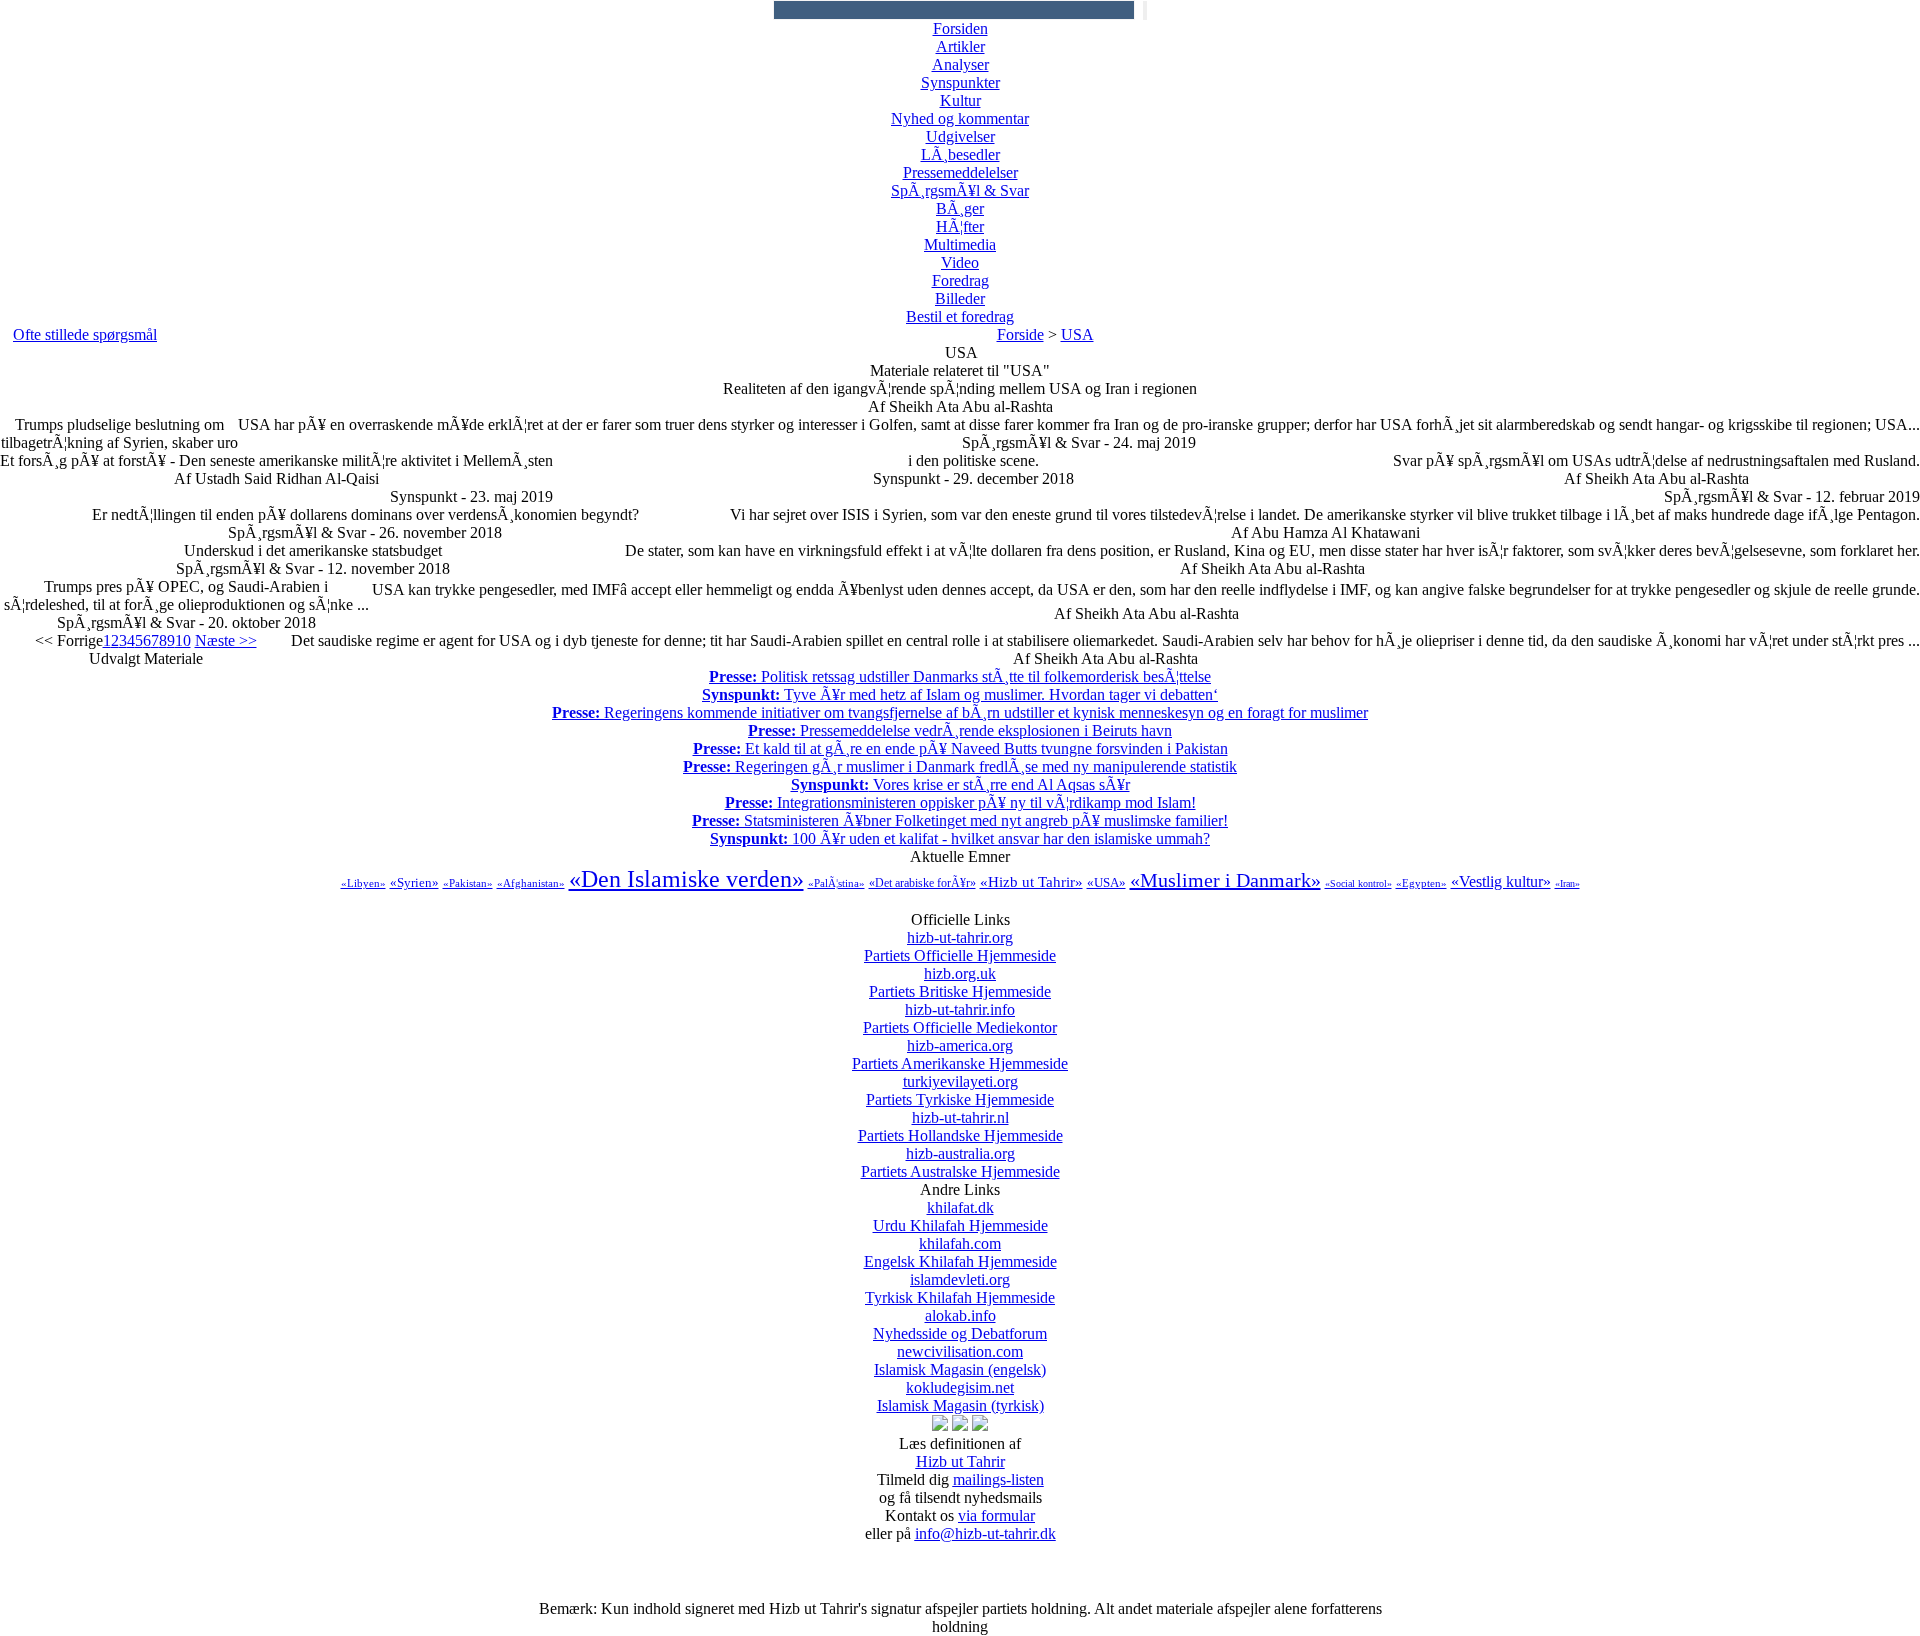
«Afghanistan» (531, 883)
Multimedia (960, 244)
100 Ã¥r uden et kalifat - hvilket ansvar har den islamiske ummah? (960, 838)
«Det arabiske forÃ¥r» (922, 883)
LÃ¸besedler (960, 154)
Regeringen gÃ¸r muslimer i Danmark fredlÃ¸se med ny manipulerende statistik (960, 766)
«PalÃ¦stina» (836, 883)
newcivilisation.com (960, 1360)
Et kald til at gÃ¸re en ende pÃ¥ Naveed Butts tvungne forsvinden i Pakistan (960, 748)
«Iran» (1567, 883)
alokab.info (960, 1324)
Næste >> (226, 640)
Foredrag (960, 280)
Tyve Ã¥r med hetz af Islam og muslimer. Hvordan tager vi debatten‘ (960, 694)
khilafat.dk (960, 1216)
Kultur (960, 100)
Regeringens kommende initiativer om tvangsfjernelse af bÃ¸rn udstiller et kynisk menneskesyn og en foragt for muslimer (960, 712)
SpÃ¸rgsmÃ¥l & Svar (960, 190)
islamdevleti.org (960, 1288)
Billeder (960, 298)
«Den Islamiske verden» (686, 879)
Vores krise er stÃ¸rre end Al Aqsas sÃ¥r (960, 784)
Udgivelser (960, 136)
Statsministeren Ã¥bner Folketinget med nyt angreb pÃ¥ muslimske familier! (960, 820)
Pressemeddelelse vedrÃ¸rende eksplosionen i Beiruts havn (960, 730)
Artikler (960, 46)
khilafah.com (960, 1252)
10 (183, 640)
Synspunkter (960, 82)
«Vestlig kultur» (1501, 881)
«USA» (1106, 882)
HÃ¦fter (960, 226)
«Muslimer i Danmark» (1225, 880)
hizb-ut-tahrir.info (960, 1018)
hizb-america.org (960, 1054)
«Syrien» (414, 882)
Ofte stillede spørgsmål (85, 334)
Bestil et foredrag (960, 316)
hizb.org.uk (960, 982)
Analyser (960, 64)
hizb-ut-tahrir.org (960, 946)
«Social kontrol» (1358, 883)
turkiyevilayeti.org (960, 1090)
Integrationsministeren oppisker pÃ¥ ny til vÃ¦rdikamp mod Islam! (960, 802)
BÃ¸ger (960, 208)
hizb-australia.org (960, 1162)
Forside (1020, 334)
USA (1077, 334)
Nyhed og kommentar (960, 118)
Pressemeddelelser (960, 172)
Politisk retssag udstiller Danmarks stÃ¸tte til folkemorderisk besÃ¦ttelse (960, 676)
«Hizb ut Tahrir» (1031, 882)
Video (960, 262)
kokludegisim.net (960, 1396)
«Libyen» (363, 883)
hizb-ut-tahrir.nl (960, 1126)
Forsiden (960, 28)
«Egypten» (1421, 883)
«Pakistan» (468, 883)
